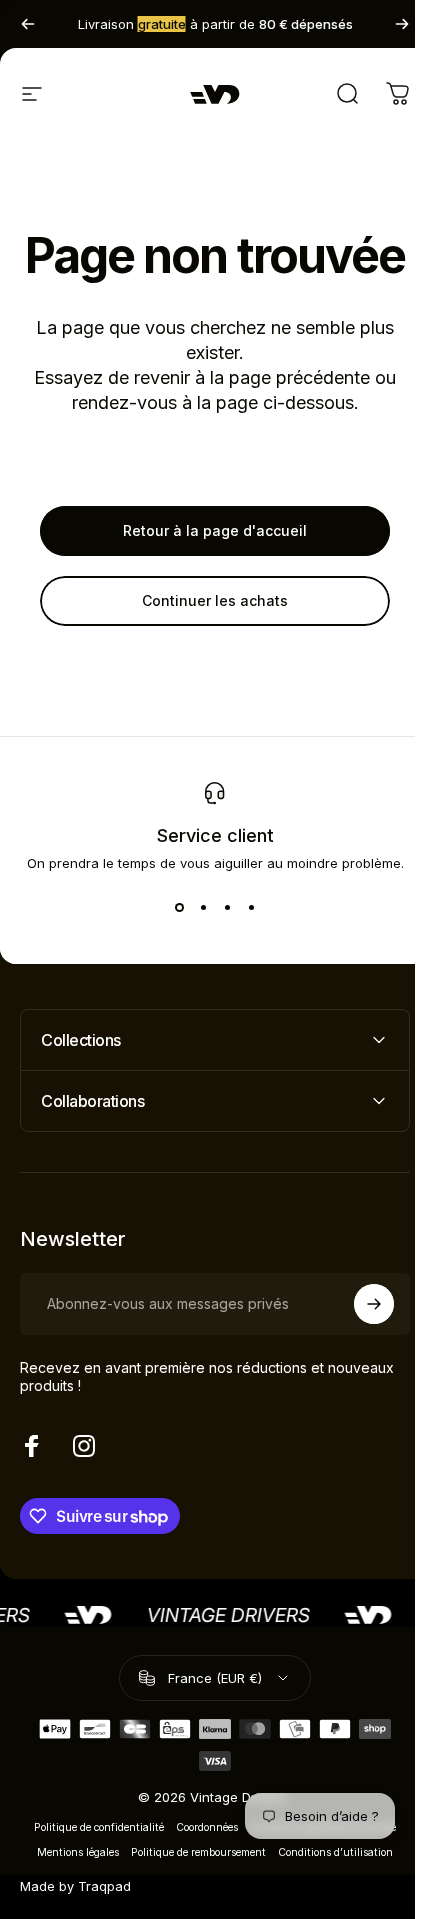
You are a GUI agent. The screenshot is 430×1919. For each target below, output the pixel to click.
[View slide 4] (251, 907)
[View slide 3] (227, 907)
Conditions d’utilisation (328, 1905)
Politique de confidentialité (92, 1880)
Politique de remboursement (191, 1905)
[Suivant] (402, 24)
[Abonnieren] (359, 1357)
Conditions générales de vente (316, 1880)
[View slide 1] (179, 907)
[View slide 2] (203, 907)
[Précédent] (28, 24)
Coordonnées (200, 1880)
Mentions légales (71, 1905)
